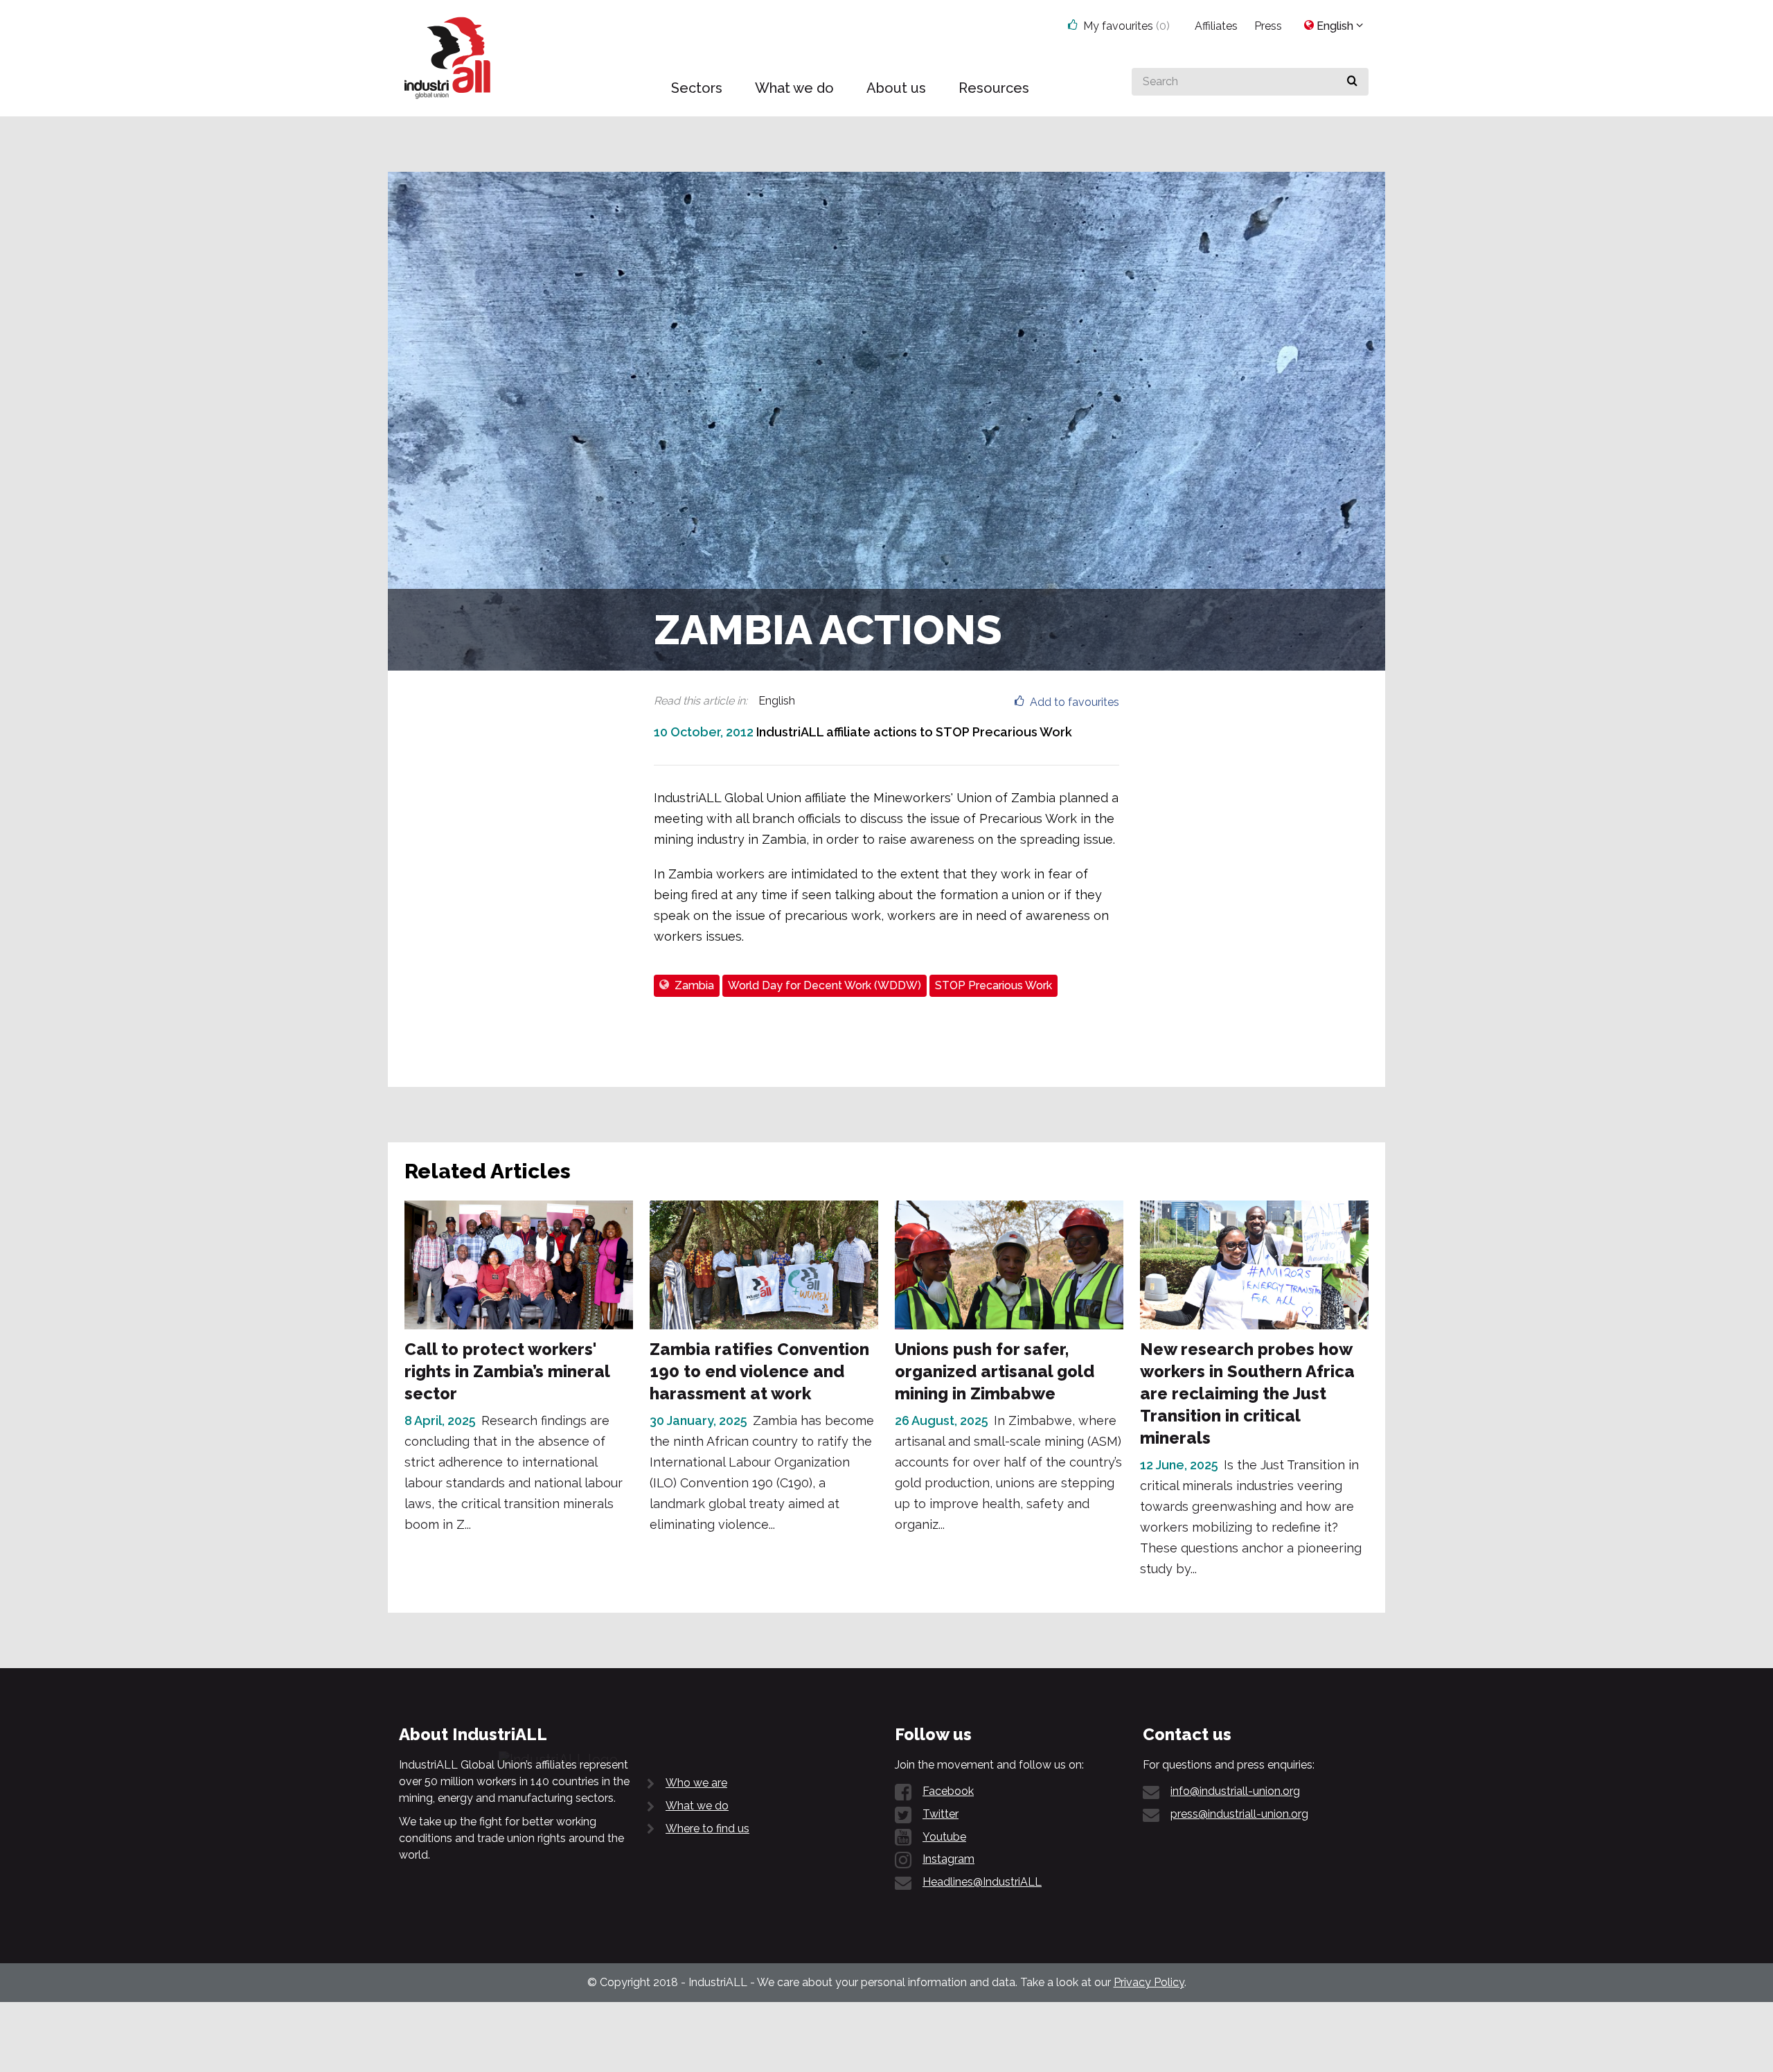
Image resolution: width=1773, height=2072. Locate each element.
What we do (697, 1806)
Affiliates (1216, 26)
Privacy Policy (1149, 1982)
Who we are (696, 1783)
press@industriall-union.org (1239, 1814)
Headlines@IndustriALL (982, 1882)
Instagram (948, 1859)
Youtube (944, 1837)
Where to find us (707, 1829)
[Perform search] (1352, 82)
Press (1268, 26)
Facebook (948, 1791)
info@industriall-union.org (1235, 1791)
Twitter (941, 1814)
